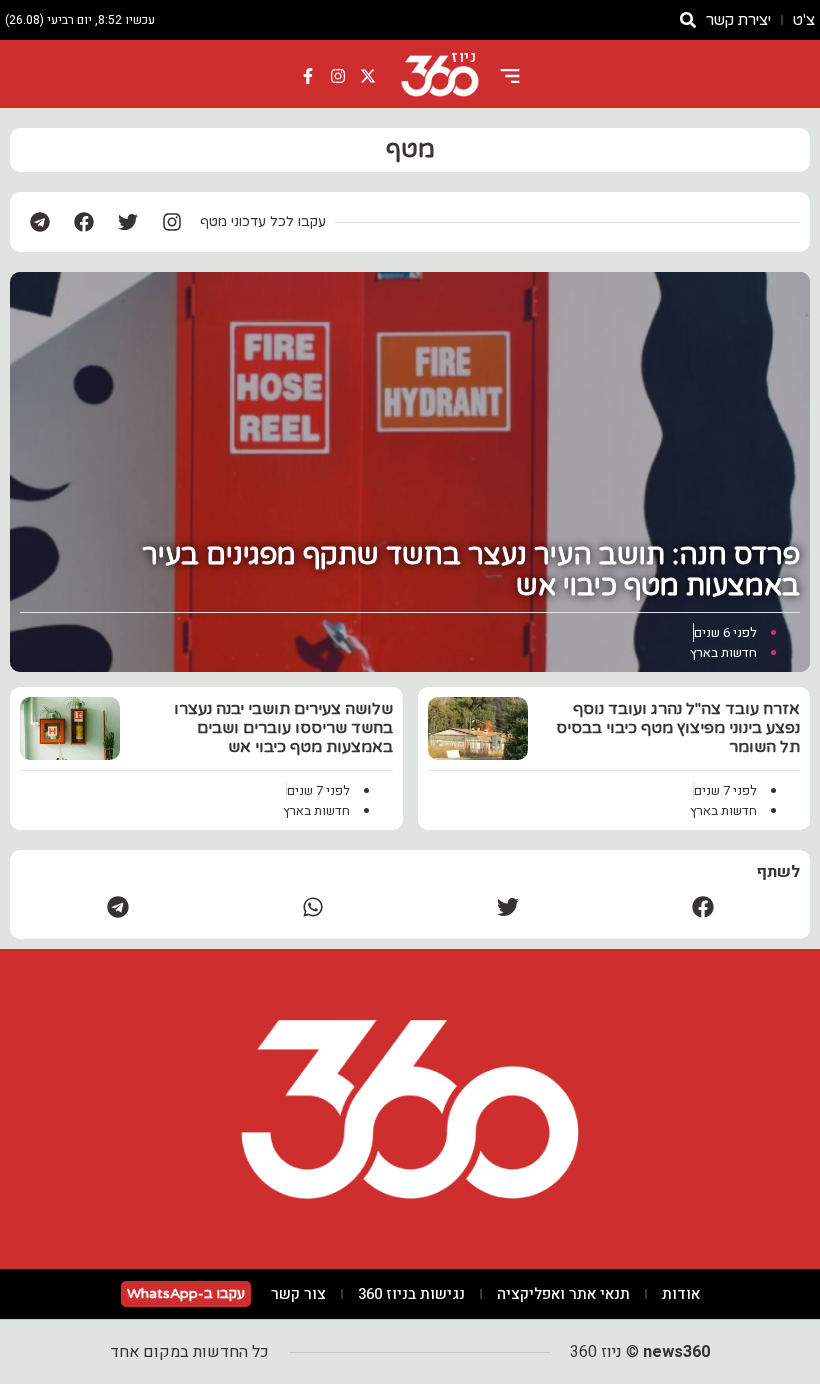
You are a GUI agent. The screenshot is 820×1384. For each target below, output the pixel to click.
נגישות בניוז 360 (411, 1294)
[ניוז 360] (440, 76)
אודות (681, 1294)
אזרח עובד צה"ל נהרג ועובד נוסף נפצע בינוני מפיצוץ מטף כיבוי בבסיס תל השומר (678, 728)
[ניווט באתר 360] (510, 76)
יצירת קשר (738, 20)
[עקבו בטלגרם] (40, 222)
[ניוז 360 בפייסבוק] (309, 76)
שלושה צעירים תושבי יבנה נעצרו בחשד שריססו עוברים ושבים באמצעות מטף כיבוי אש (283, 728)
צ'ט (804, 20)
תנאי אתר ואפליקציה (563, 1294)
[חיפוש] (688, 20)
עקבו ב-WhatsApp (186, 1293)
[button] (702, 906)
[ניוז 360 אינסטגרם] (338, 76)
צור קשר (298, 1294)
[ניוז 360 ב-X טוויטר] (368, 76)
